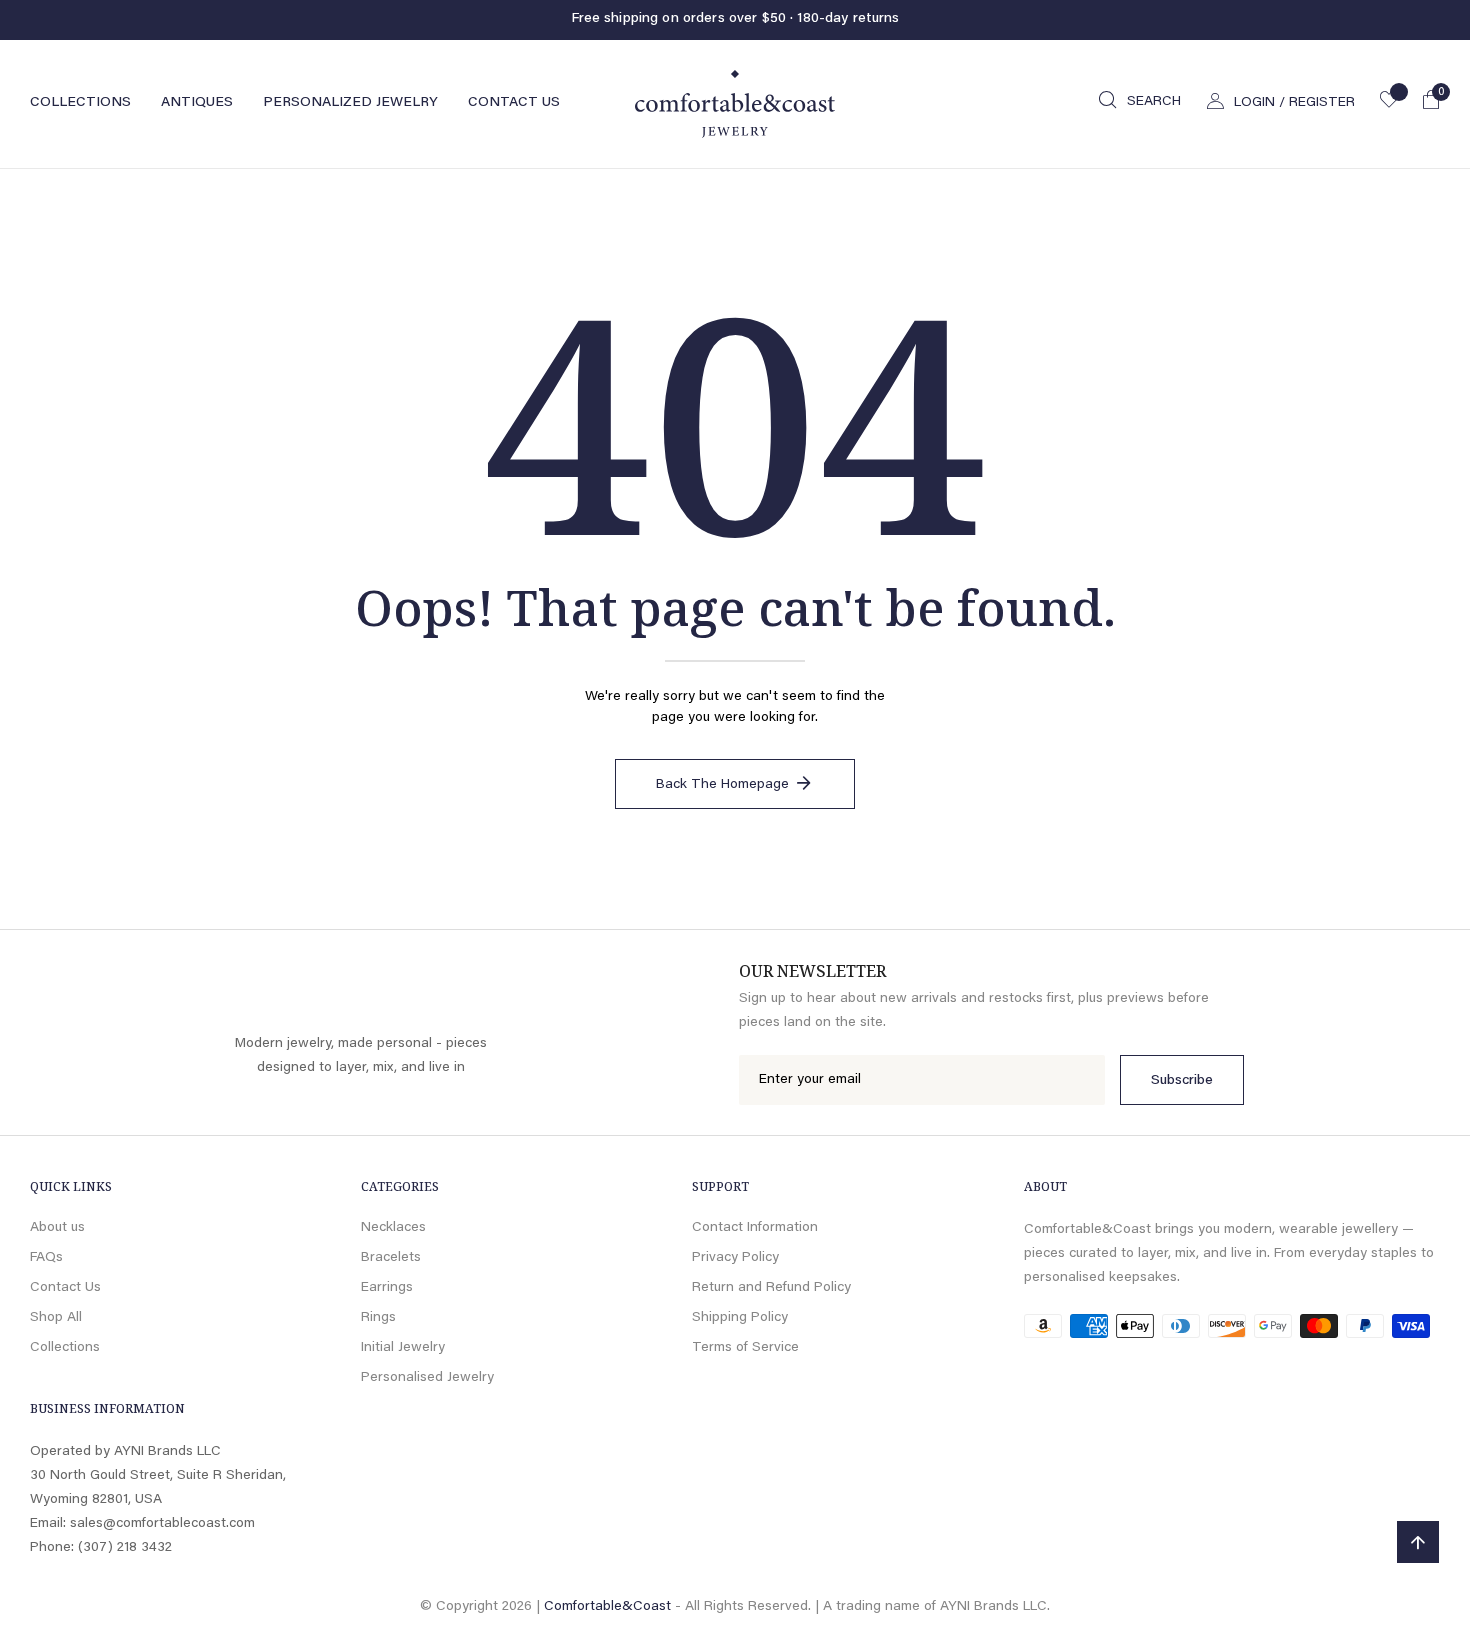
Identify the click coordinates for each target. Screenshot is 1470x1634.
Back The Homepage (722, 785)
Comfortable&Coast (607, 1607)
